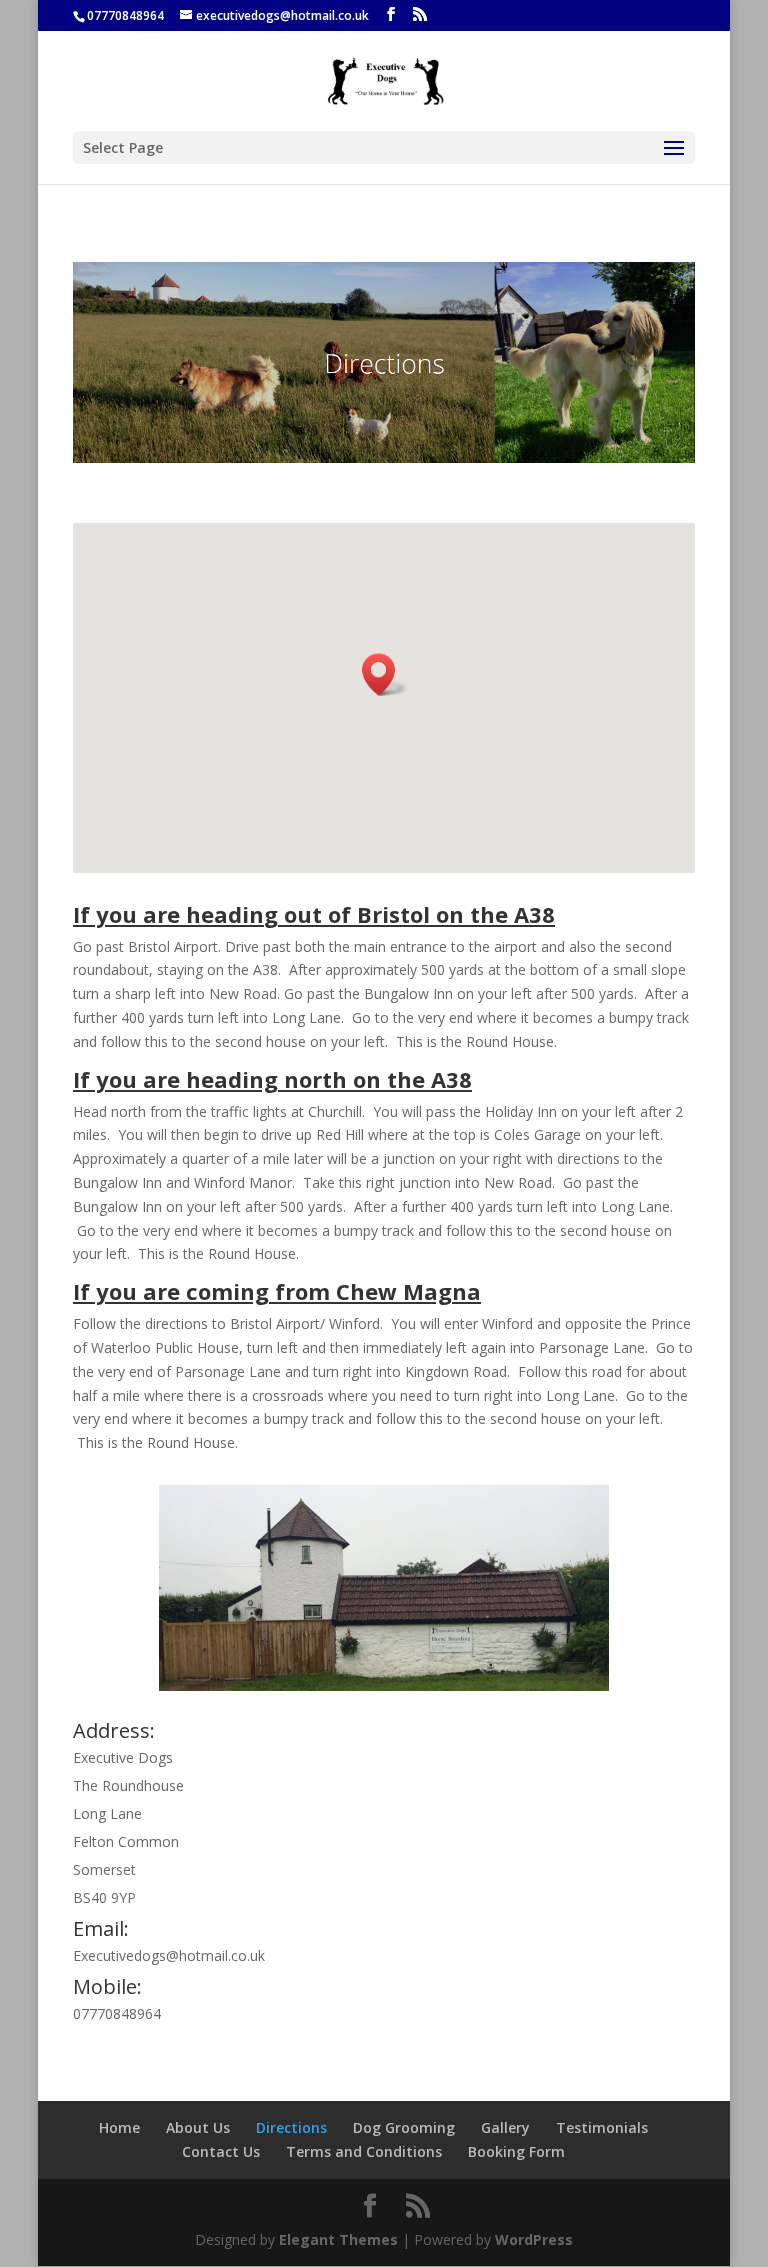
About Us (198, 2127)
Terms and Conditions (364, 2151)
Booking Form (516, 2151)
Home (119, 2127)
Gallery (505, 2127)
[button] (385, 674)
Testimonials (602, 2127)
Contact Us (221, 2151)
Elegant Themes (338, 2239)
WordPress (534, 2239)
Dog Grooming (404, 2127)
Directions (291, 2127)
